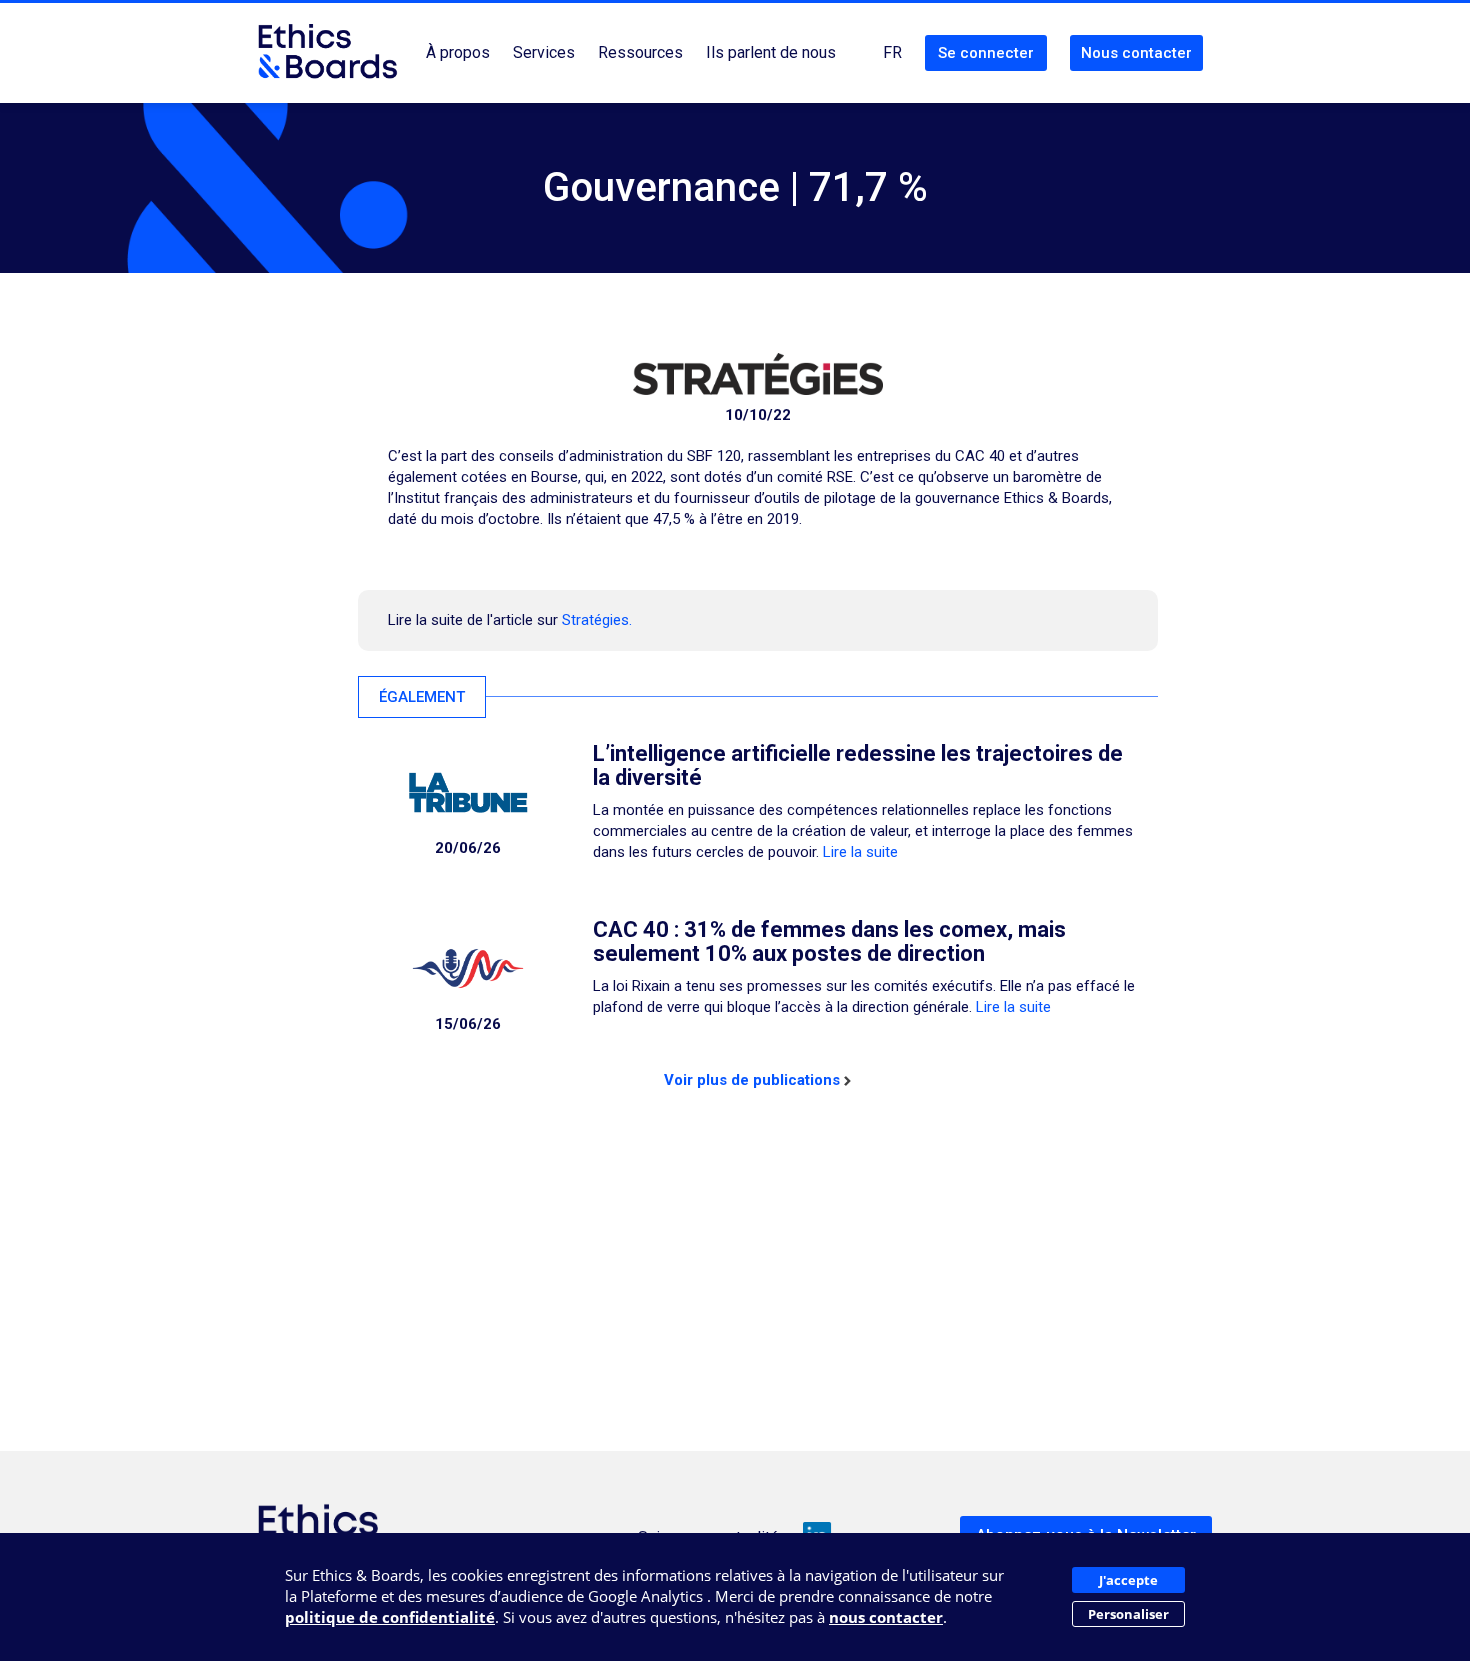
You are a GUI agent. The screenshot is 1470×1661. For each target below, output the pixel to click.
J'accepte (1128, 1580)
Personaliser (1128, 1614)
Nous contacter (1136, 53)
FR (892, 52)
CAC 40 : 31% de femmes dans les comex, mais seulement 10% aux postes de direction (829, 941)
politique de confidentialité (390, 1617)
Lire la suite (860, 852)
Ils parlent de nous (771, 52)
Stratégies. (597, 620)
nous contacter (886, 1617)
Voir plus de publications (752, 1080)
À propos (458, 52)
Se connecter (986, 53)
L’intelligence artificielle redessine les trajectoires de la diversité (858, 765)
